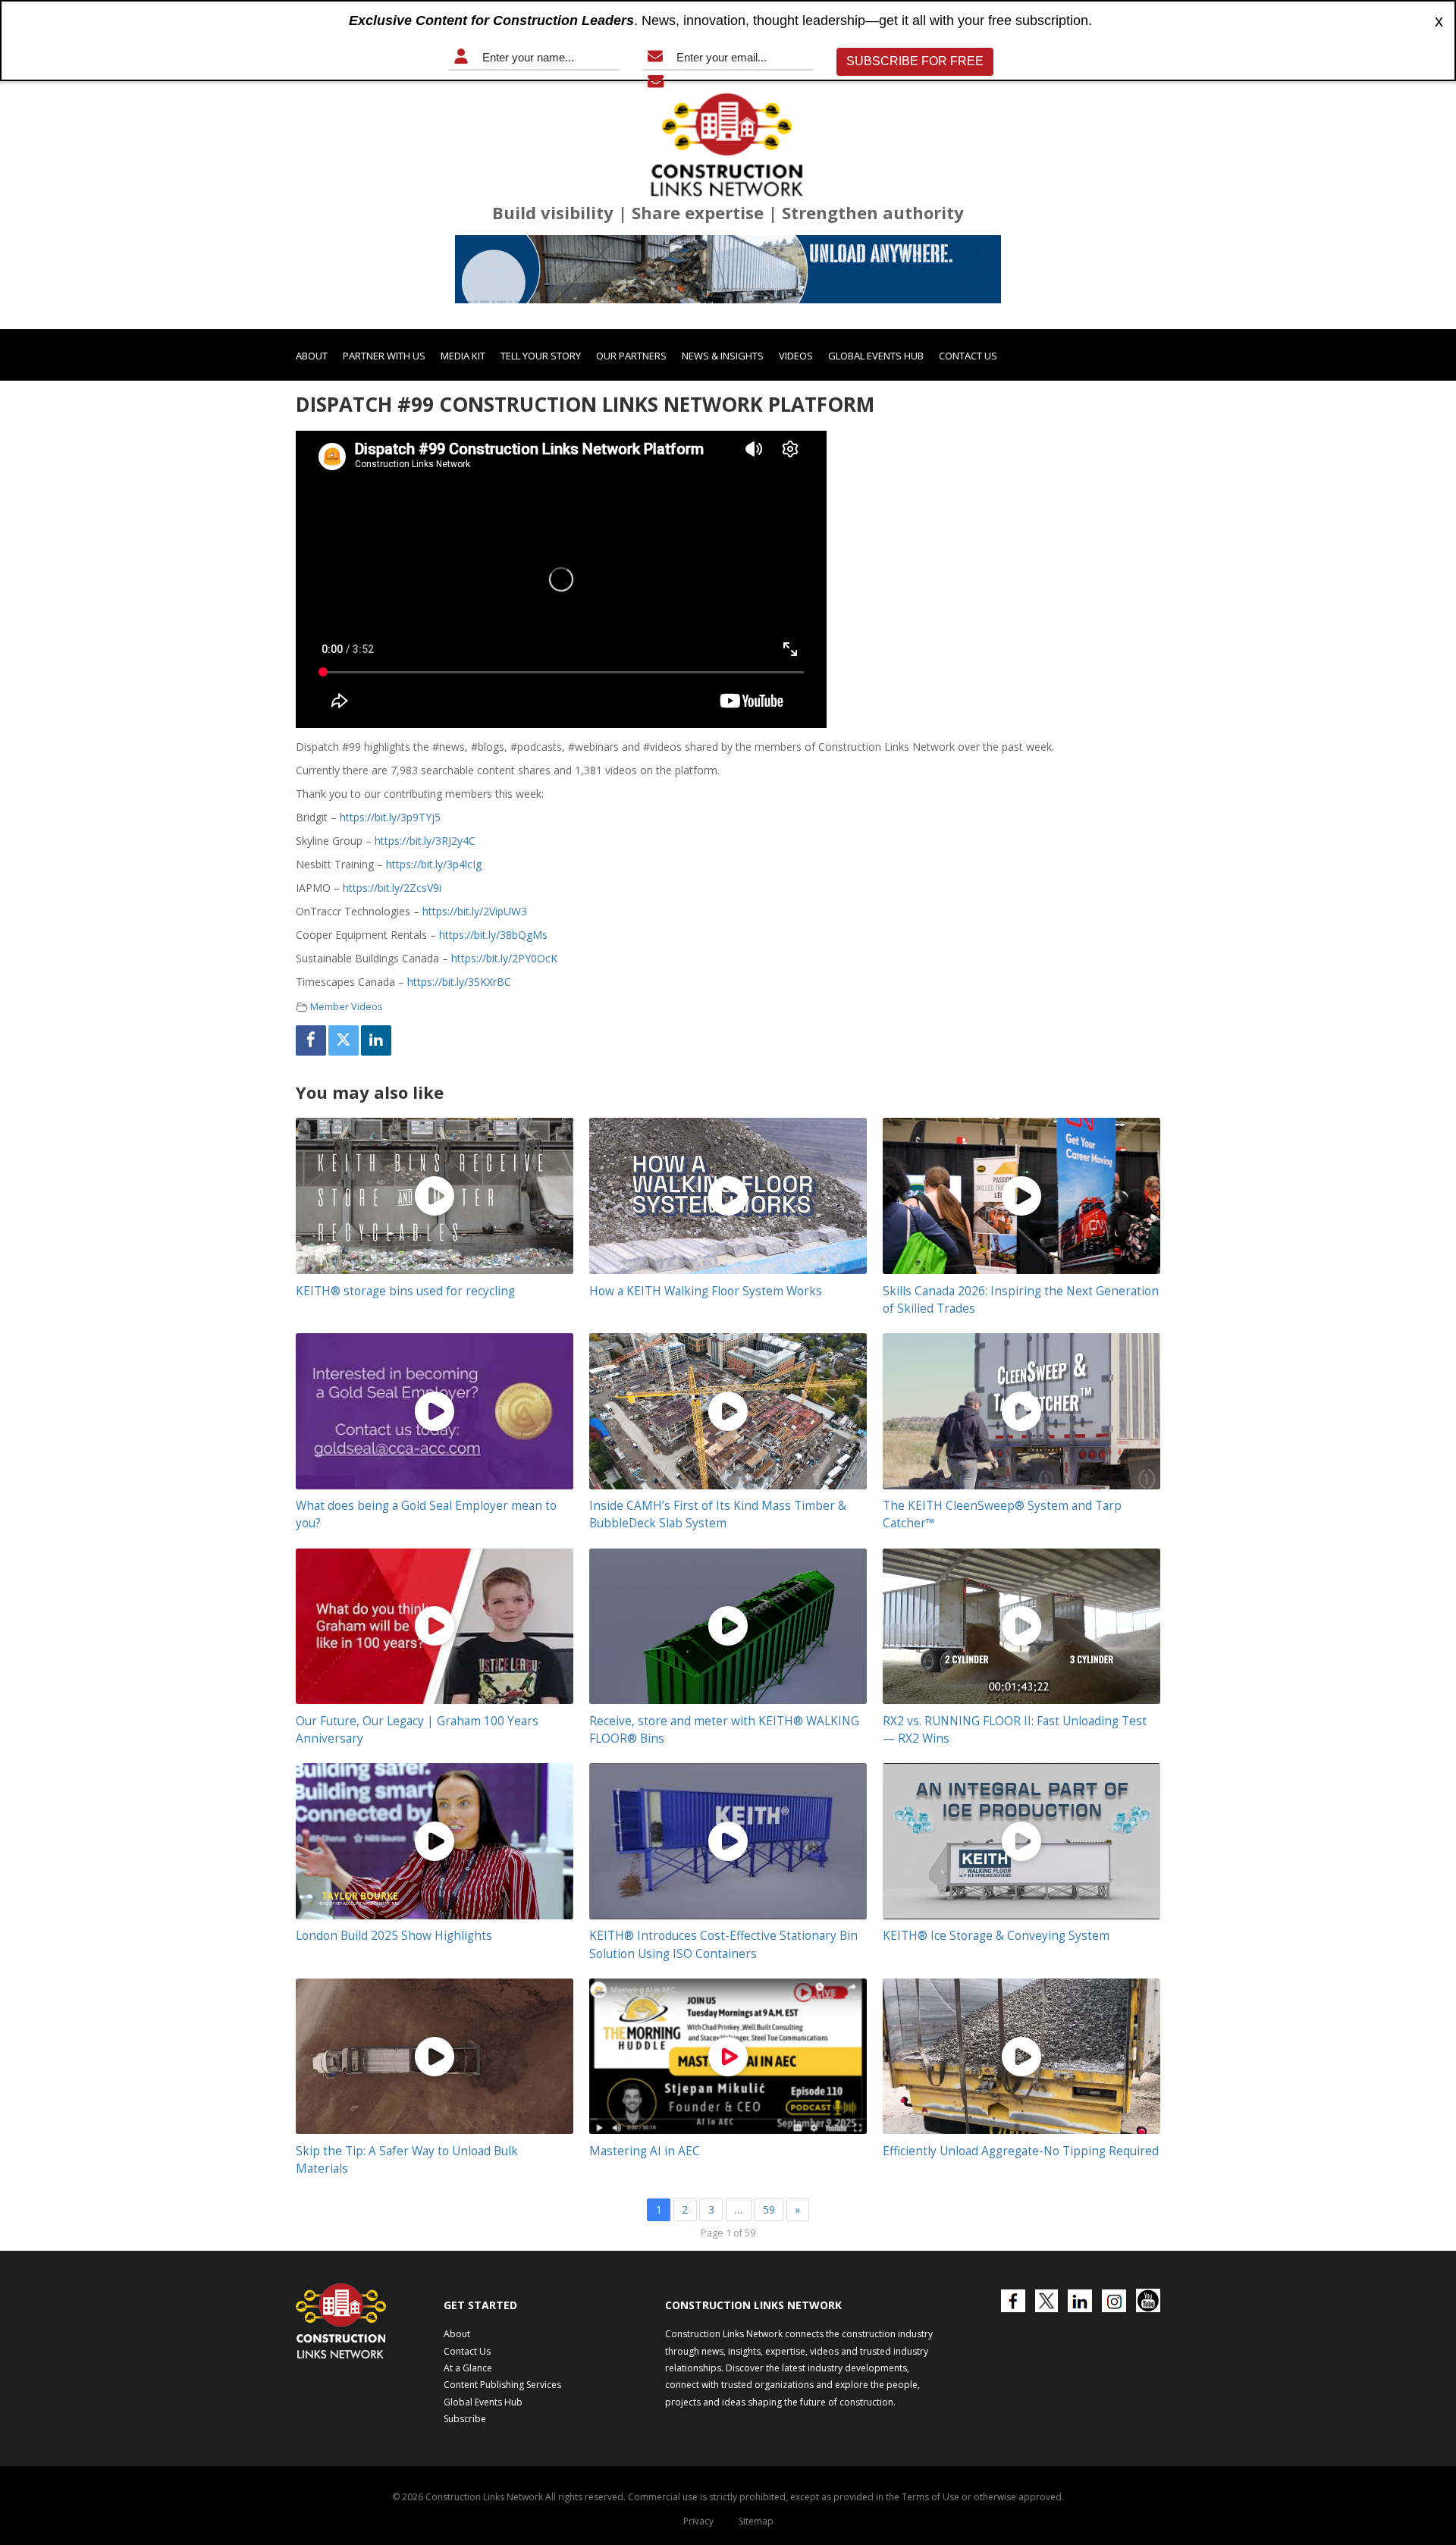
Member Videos (347, 1007)
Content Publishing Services (502, 2385)
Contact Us (968, 356)
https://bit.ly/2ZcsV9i (392, 888)
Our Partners (631, 356)
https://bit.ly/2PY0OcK (504, 958)
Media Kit (463, 356)
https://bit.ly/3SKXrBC (459, 982)
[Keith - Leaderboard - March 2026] (728, 269)
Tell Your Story (541, 356)
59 (769, 2209)
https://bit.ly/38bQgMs (493, 935)
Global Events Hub (876, 356)
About (312, 356)
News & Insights (723, 356)
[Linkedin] (376, 1040)
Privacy (698, 2521)
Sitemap (756, 2521)
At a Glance (468, 2368)
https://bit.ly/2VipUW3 (475, 911)
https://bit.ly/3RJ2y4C (425, 841)
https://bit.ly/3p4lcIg (434, 864)
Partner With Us (384, 356)
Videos (796, 356)
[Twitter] (344, 1040)
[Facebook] (311, 1040)
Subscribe (465, 2419)
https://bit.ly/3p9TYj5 (390, 817)
